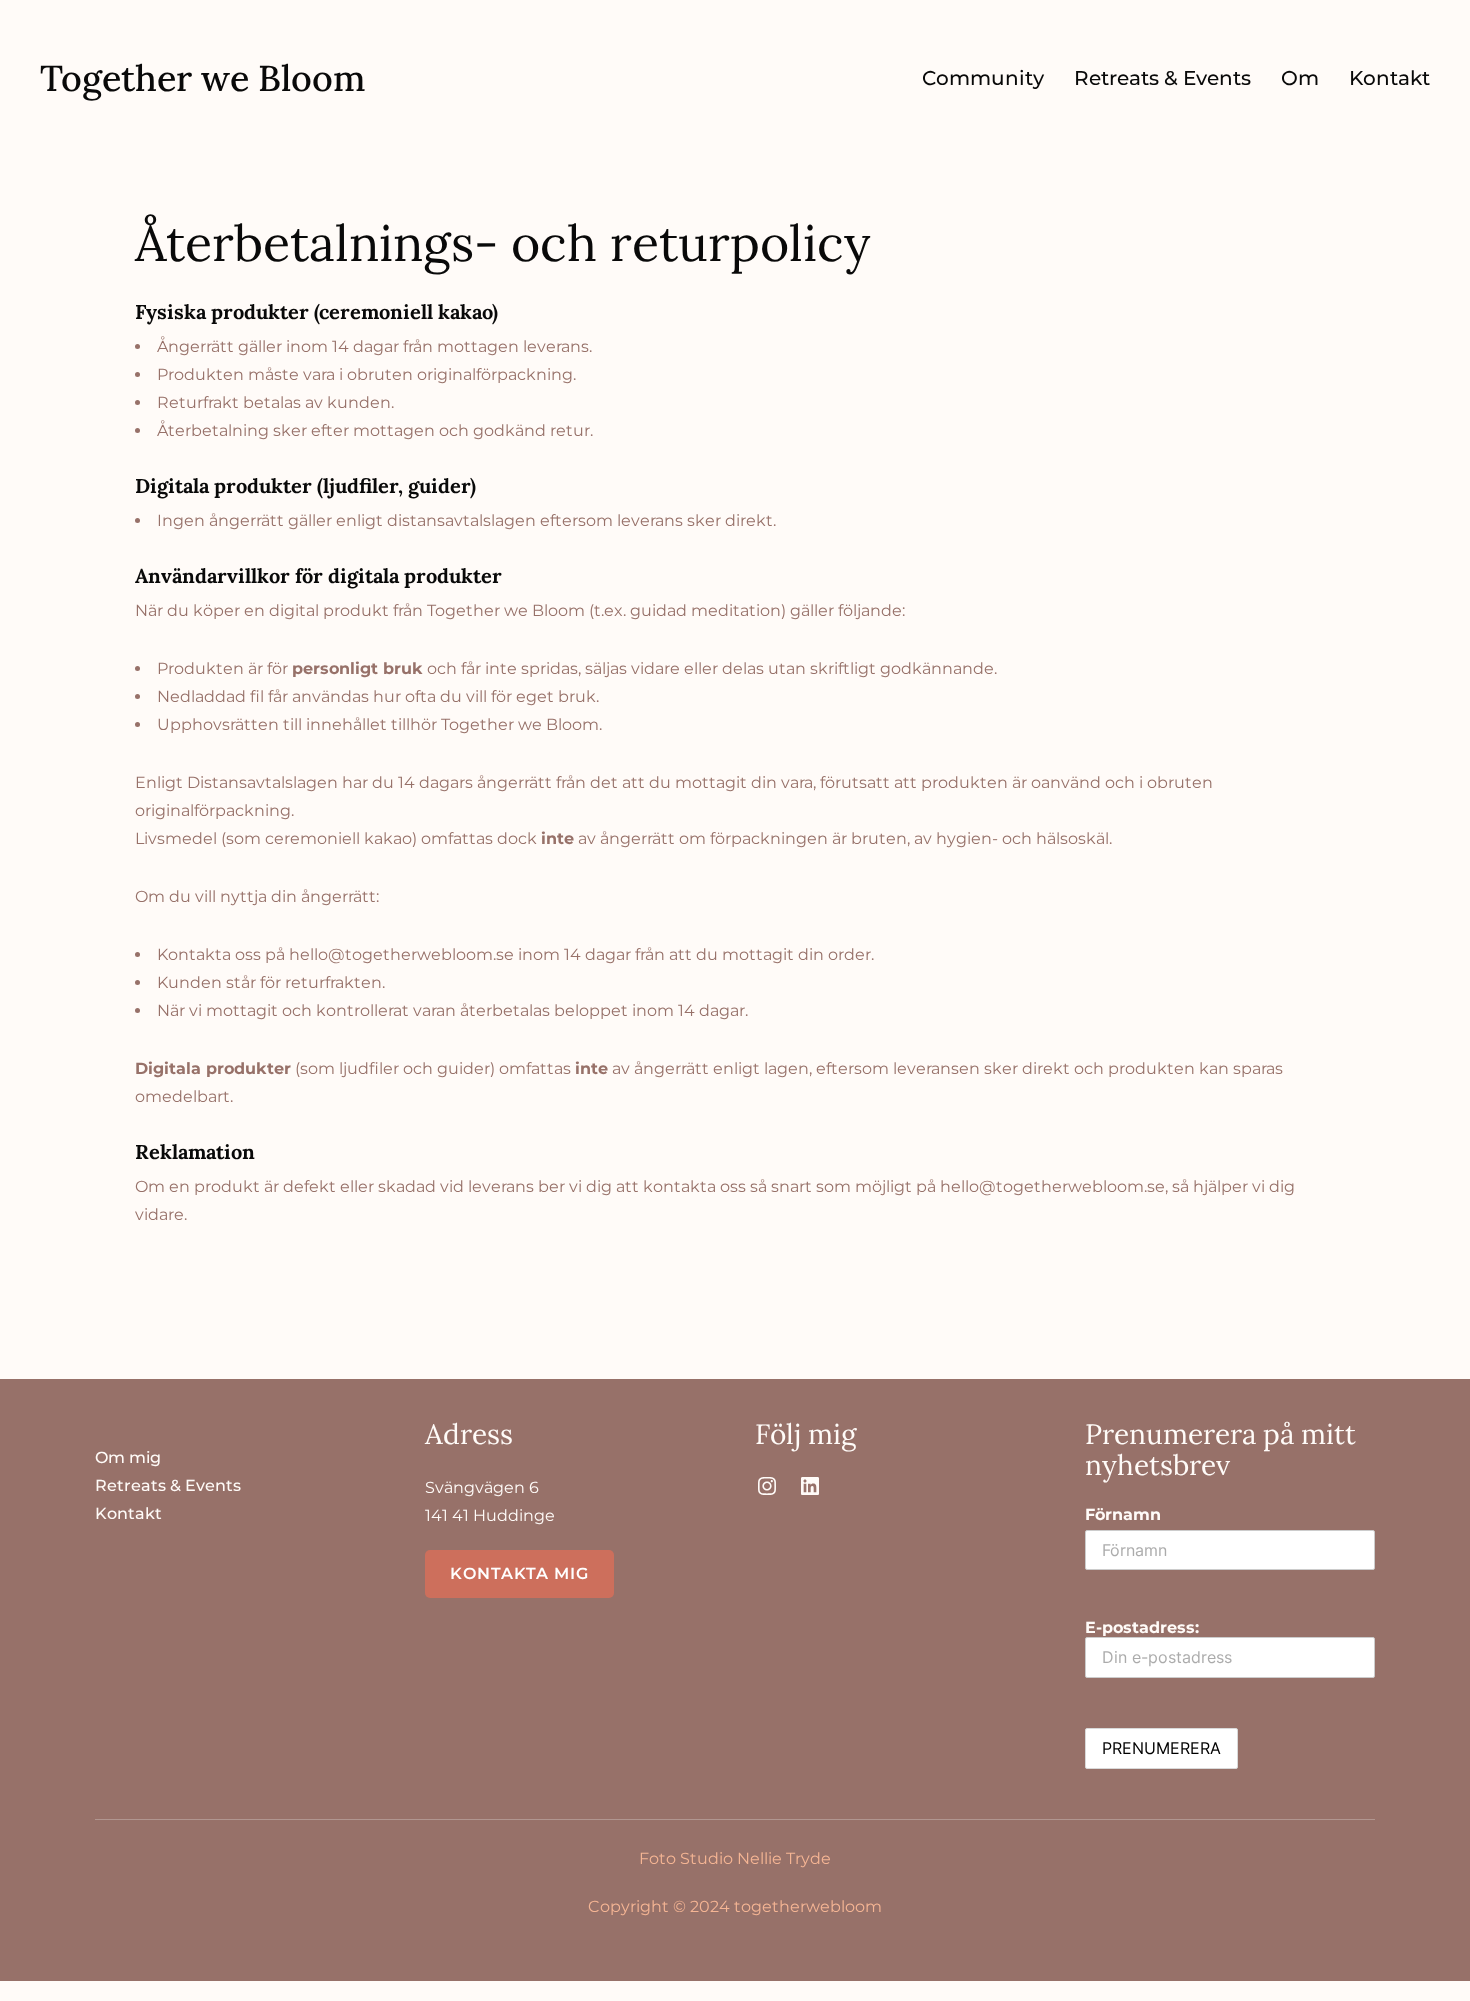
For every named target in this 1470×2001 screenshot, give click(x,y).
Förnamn (1123, 1514)
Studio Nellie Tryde (755, 1858)
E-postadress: (1142, 1627)
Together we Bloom (203, 78)
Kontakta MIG (519, 1573)
